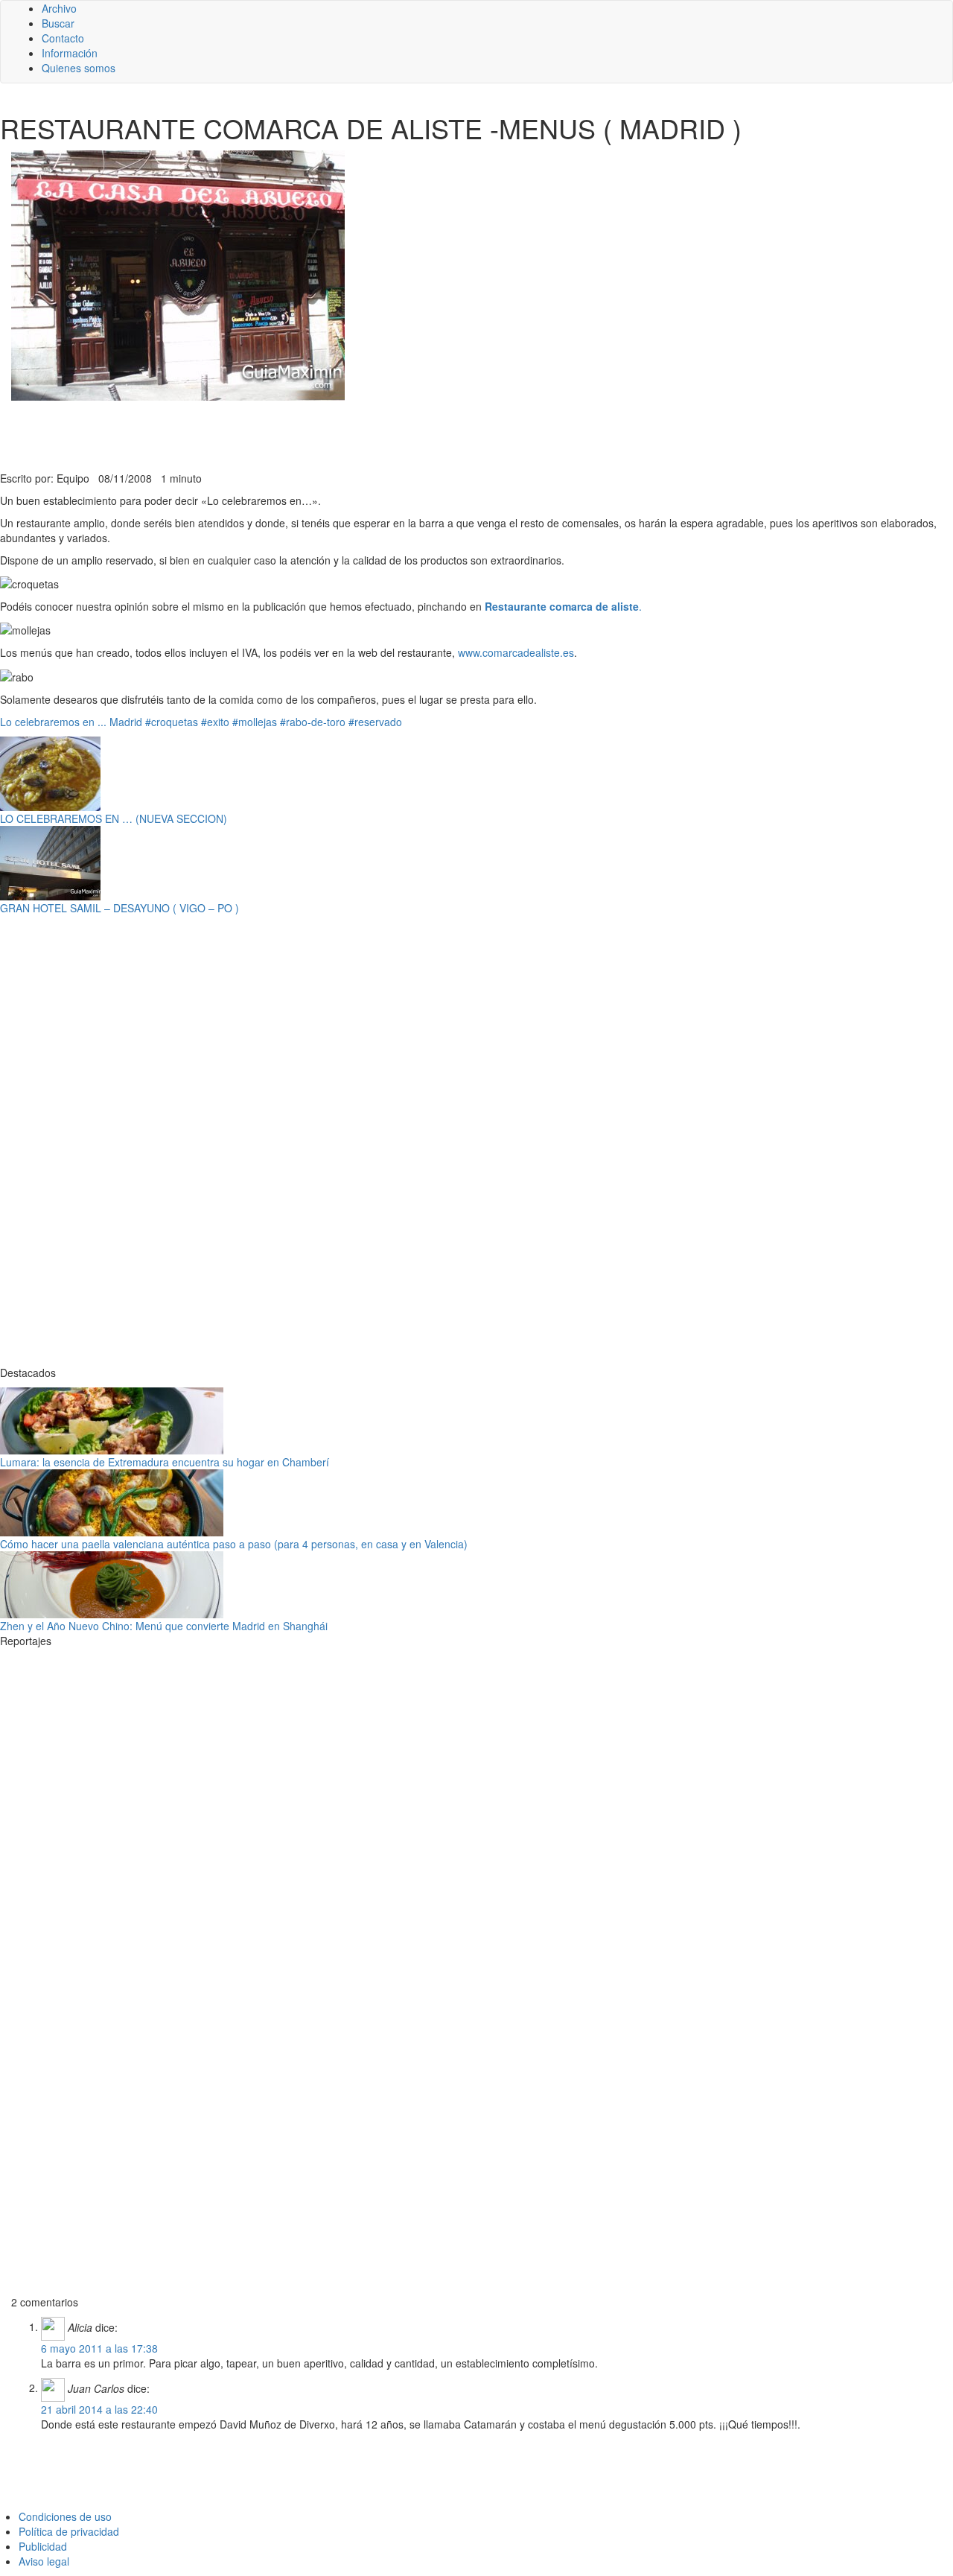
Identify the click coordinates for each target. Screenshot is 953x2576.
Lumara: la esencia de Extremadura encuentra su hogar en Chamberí (165, 1462)
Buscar (58, 23)
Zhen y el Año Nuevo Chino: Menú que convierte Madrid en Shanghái (164, 1626)
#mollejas (255, 722)
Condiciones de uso (65, 2516)
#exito (215, 722)
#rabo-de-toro (313, 722)
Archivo (59, 8)
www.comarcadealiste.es (516, 652)
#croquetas (172, 722)
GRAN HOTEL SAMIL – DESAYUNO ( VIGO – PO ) (119, 908)
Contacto (63, 38)
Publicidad (43, 2546)
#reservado (375, 722)
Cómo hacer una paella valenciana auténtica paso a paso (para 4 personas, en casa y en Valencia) (234, 1544)
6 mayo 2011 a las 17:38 (99, 2348)
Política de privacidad (69, 2531)
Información (70, 53)
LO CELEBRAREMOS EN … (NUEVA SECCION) (114, 818)
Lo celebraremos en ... (53, 722)
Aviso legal (44, 2561)
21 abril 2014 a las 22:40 (99, 2409)
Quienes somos (79, 68)
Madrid (126, 722)
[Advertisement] (365, 434)
